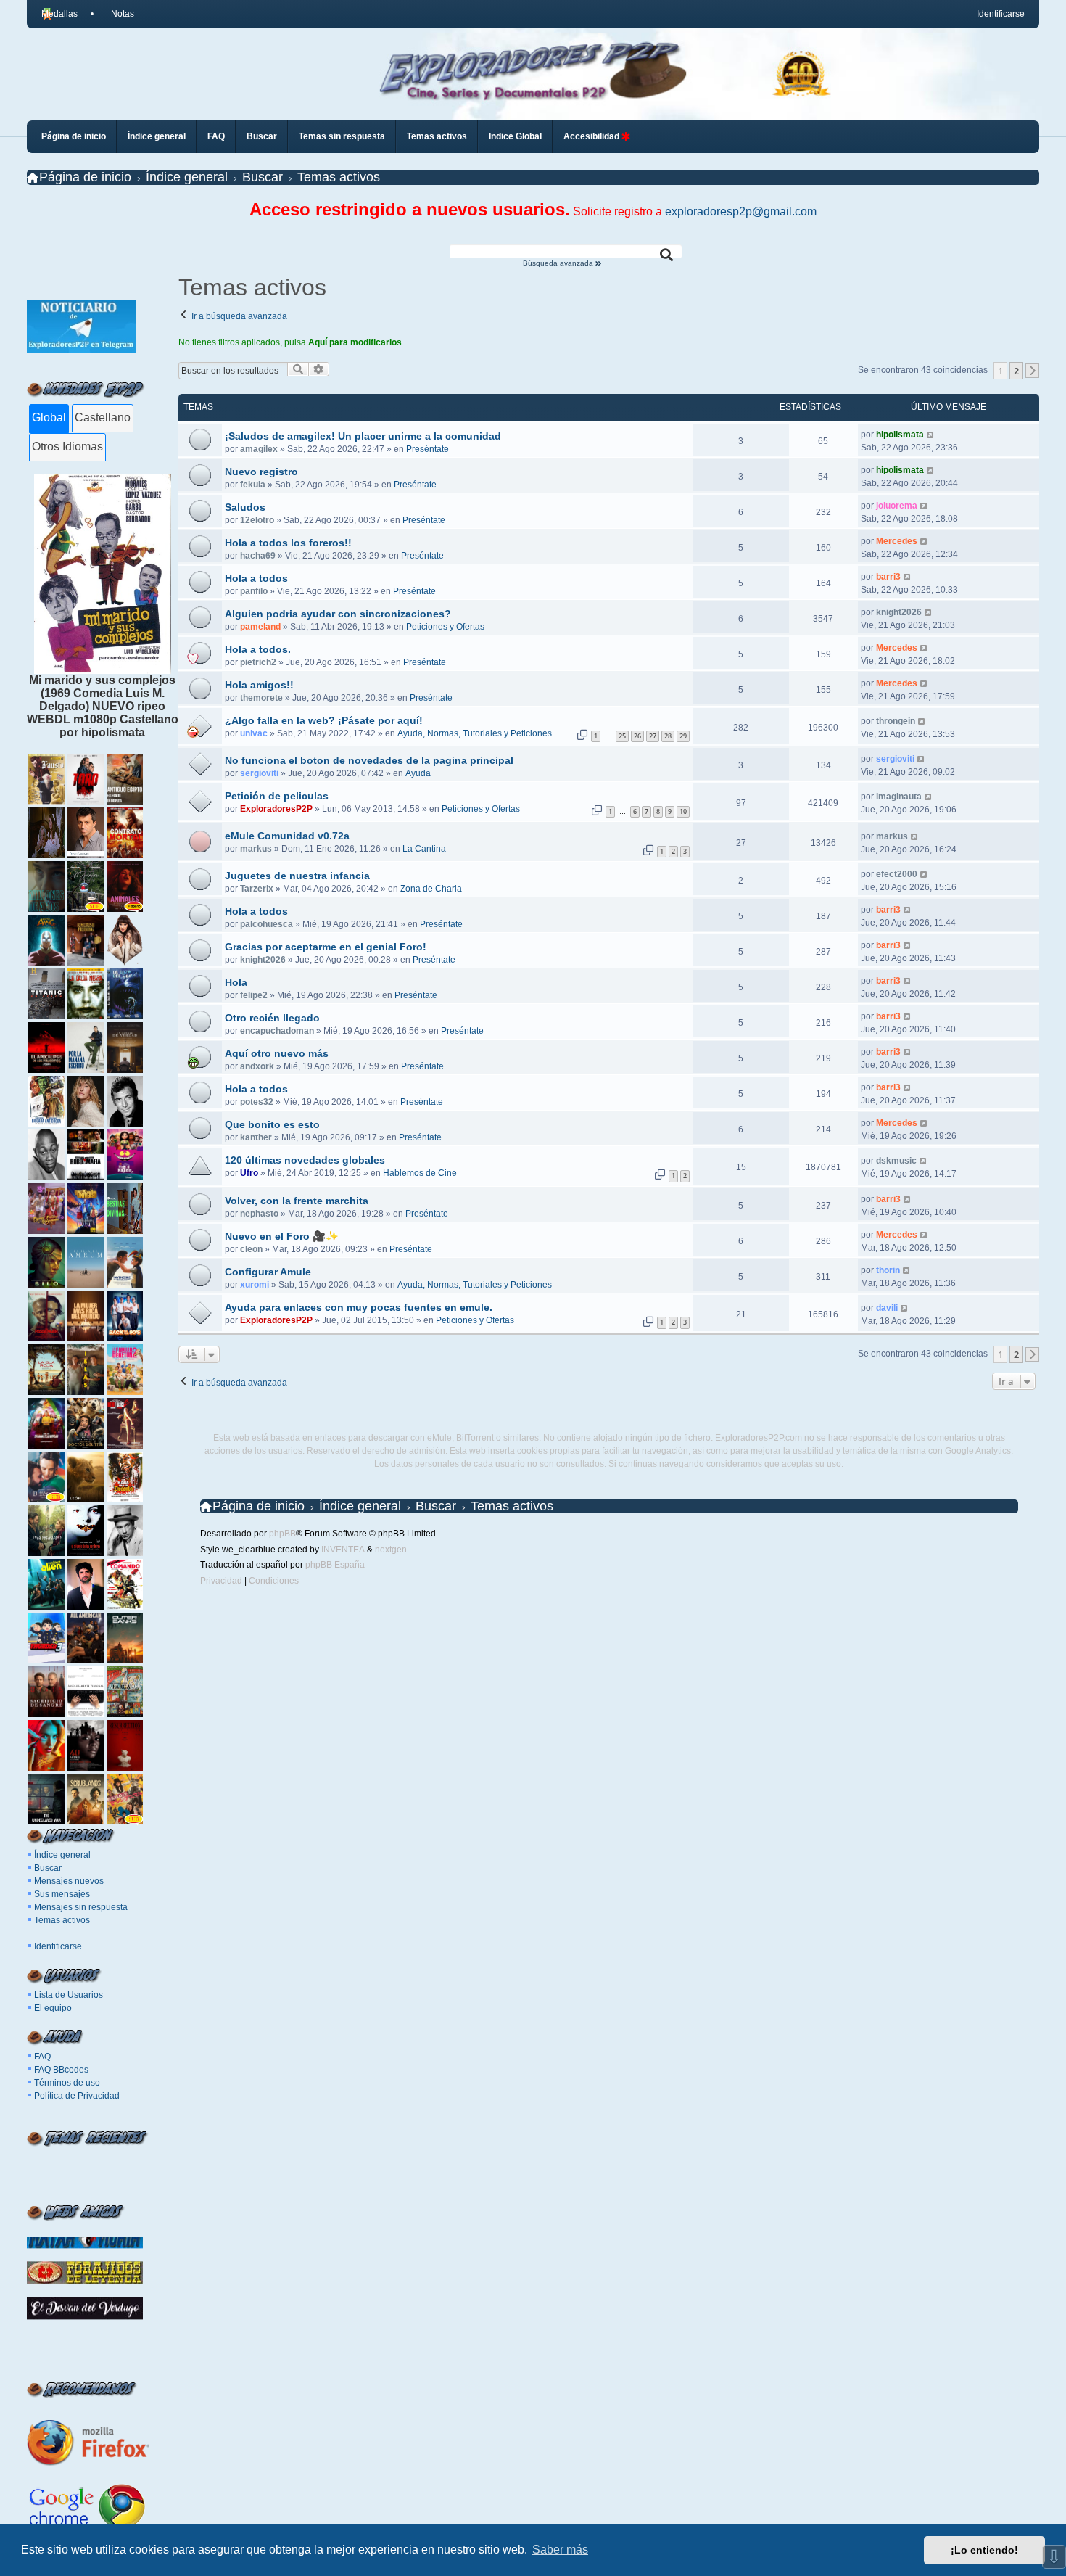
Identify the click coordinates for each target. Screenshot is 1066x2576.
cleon (251, 1249)
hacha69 (258, 556)
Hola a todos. (258, 649)
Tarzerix (257, 889)
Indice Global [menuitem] (515, 136)
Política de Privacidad (77, 2096)
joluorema (897, 506)
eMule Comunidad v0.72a (287, 836)
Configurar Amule (268, 1272)
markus (256, 849)
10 (683, 811)
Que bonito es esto (272, 1124)
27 (653, 736)
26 (637, 736)
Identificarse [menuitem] (1001, 14)
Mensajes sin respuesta (81, 1907)
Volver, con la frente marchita (297, 1201)
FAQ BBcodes (61, 2070)
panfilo (254, 591)
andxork (257, 1066)
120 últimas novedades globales (305, 1160)
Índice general (62, 1855)
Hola (236, 982)
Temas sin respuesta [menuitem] (342, 136)
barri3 (888, 577)
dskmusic (896, 1161)
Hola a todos (256, 578)
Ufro (249, 1173)
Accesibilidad (592, 136)
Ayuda (418, 773)
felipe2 (254, 995)
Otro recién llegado (272, 1018)
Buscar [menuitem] (262, 136)
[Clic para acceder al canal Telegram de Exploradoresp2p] (81, 349)
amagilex (259, 449)
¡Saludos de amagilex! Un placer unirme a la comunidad (363, 436)
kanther (256, 1137)
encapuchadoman (277, 1031)
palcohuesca (266, 924)
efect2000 (897, 874)
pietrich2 (258, 662)
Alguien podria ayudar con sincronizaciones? (338, 614)
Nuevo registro (261, 472)
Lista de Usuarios (69, 1995)
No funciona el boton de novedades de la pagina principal (369, 760)
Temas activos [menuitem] (437, 136)
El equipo (53, 2008)
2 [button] (1016, 371)
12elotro (257, 520)
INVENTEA (343, 1550)
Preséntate (427, 449)
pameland (260, 627)
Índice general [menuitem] (157, 136)
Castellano (103, 417)
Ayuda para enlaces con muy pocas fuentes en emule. (359, 1307)
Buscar (48, 1868)
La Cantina (424, 849)
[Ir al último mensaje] (931, 435)
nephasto (259, 1214)
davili (887, 1308)
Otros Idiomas (67, 447)
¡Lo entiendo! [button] (984, 2550)
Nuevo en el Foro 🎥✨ (282, 1236)
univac (254, 733)
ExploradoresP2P (276, 809)
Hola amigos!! (259, 685)
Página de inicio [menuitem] (74, 136)
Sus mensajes (62, 1894)
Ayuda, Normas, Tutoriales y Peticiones (475, 733)
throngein (896, 721)
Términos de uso (67, 2083)
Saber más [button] (560, 2550)
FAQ (42, 2057)
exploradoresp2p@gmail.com (741, 211)
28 (668, 736)
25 (622, 736)
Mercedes (897, 541)
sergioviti (259, 773)
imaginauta (899, 797)
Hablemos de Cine (420, 1173)
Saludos (245, 507)
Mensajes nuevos (69, 1881)
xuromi (255, 1285)
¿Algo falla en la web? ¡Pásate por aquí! (324, 720)
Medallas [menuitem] (59, 14)
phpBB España (335, 1565)
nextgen (391, 1550)
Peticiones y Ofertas (445, 627)
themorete (261, 698)
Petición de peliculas (277, 796)
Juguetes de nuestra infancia (297, 876)
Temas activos (62, 1920)
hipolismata (900, 435)
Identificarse (58, 1946)
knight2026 (899, 612)
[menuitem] (117, 14)
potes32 (257, 1102)
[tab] (49, 419)
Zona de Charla (431, 889)
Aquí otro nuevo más (277, 1053)
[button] (1033, 371)
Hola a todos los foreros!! (288, 543)
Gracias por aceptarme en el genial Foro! (326, 947)
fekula (253, 485)
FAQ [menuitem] (216, 136)
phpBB (282, 1534)
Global (49, 417)
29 (683, 736)
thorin (888, 1270)
